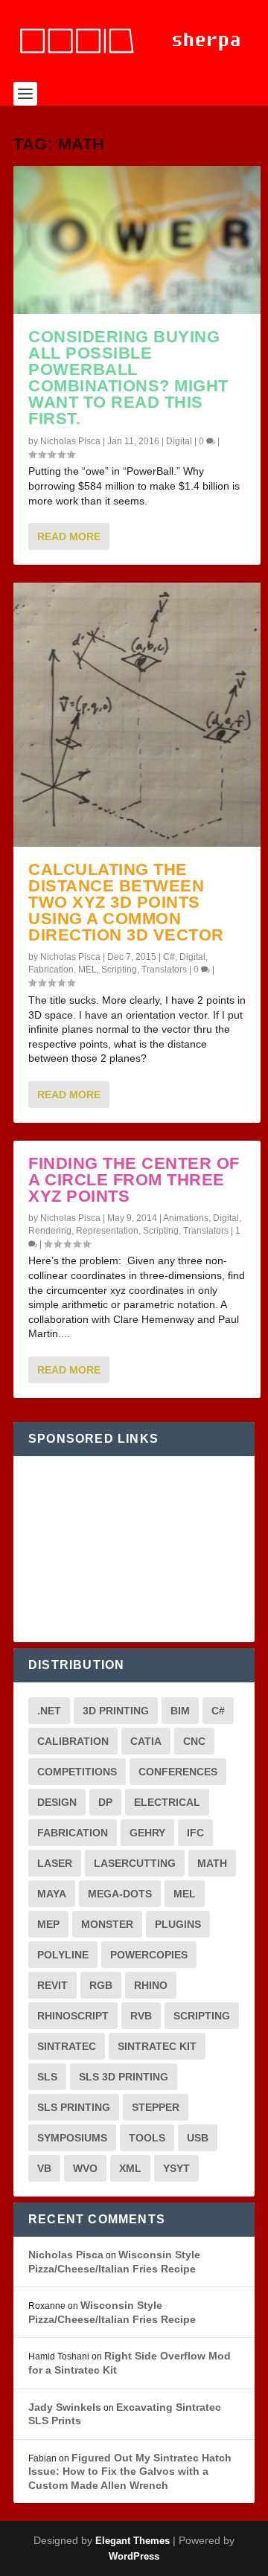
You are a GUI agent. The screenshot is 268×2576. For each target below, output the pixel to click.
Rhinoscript (73, 2016)
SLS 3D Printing (124, 2077)
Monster (107, 1924)
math (212, 1863)
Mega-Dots (120, 1894)
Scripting (119, 970)
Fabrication (51, 970)
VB (44, 2168)
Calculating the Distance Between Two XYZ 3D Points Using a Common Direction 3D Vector (126, 902)
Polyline (63, 1955)
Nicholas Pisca (70, 441)
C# (169, 957)
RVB (141, 2016)
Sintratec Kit (157, 2046)
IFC (195, 1833)
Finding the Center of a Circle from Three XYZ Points (134, 1180)
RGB (101, 1985)
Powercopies (149, 1955)
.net (49, 1711)
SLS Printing (74, 2107)
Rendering (50, 1231)
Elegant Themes (133, 2541)
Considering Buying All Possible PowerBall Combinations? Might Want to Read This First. (128, 378)
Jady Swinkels (65, 2407)
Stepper (156, 2107)
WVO (85, 2168)
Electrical (167, 1802)
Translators (164, 970)
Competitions (77, 1772)
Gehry (147, 1833)
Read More (69, 536)
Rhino (151, 1985)
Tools (147, 2138)
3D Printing (116, 1711)
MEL (87, 970)
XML (130, 2168)
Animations (186, 1218)
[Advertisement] (134, 1549)
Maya (52, 1894)
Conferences (178, 1772)
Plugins (178, 1924)
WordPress (134, 2556)
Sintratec (67, 2046)
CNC (194, 1741)
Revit (52, 1985)
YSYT (176, 2168)
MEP (48, 1924)
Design (57, 1802)
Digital (179, 441)
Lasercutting (135, 1863)
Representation (107, 1231)
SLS (47, 2077)
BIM (180, 1711)
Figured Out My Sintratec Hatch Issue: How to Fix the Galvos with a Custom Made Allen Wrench (130, 2471)
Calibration (73, 1741)
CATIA (146, 1741)
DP (105, 1802)
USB (198, 2138)
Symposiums (72, 2138)
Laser (55, 1863)
